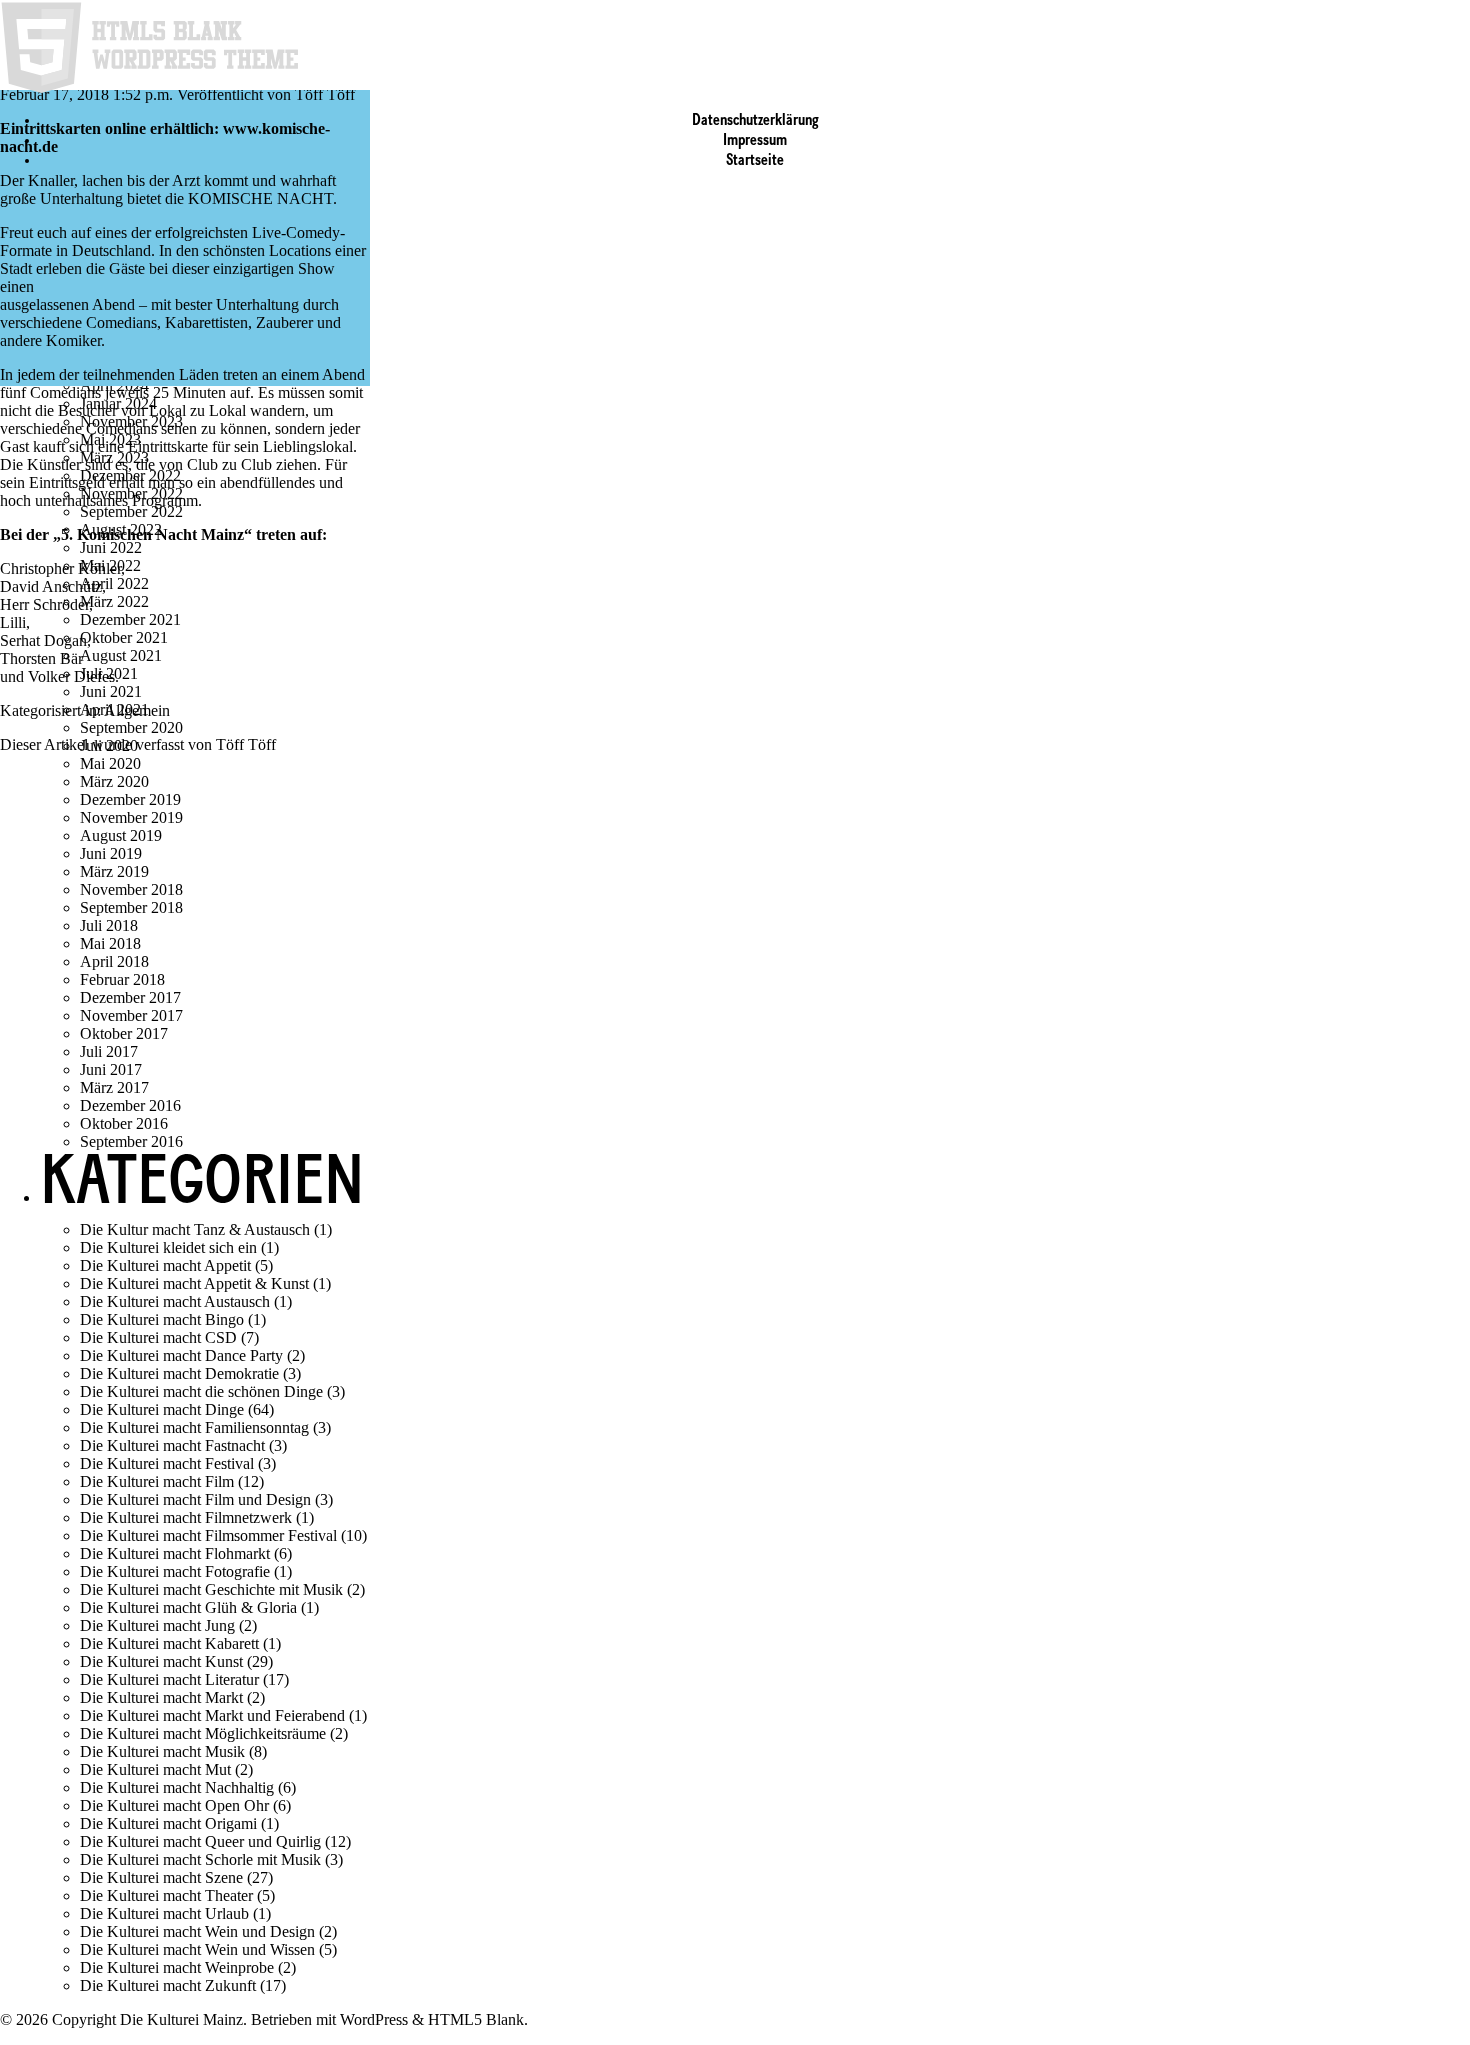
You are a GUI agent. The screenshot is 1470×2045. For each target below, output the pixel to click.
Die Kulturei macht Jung (157, 1625)
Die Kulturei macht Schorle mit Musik (200, 1859)
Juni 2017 (111, 1069)
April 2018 (114, 961)
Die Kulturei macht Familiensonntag (194, 1427)
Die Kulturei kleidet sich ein (168, 1247)
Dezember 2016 (130, 1105)
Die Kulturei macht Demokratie (179, 1373)
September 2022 (131, 511)
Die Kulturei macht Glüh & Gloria (188, 1607)
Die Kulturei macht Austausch (175, 1301)
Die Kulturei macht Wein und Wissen (197, 1949)
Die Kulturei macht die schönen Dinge (201, 1391)
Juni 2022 (111, 547)
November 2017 (131, 1015)
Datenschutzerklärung (755, 121)
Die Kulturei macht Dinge (162, 1409)
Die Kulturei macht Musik (162, 1751)
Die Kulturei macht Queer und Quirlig (200, 1841)
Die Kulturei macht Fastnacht (172, 1445)
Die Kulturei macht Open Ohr (174, 1805)
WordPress (374, 2019)
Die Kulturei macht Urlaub (164, 1913)
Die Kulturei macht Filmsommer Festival (208, 1535)
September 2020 (131, 727)
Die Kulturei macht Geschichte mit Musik (211, 1589)
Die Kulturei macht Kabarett (169, 1643)
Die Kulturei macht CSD (158, 1337)
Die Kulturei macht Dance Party (181, 1355)
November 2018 (131, 889)
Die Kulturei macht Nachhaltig (177, 1787)
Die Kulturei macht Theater (166, 1895)
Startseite (755, 161)
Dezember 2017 (130, 997)
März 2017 (114, 1087)
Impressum (755, 141)
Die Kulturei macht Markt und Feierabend (212, 1715)
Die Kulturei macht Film (157, 1481)
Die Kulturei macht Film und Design (195, 1499)
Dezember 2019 (130, 799)
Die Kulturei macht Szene (161, 1877)
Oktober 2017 (124, 1033)
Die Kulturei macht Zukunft (168, 1985)
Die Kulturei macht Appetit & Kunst (194, 1283)
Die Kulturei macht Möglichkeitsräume (203, 1733)
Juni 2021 (111, 691)
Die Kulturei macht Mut (155, 1769)
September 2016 (131, 1141)
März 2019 (114, 871)
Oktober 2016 (124, 1123)
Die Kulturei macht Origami (168, 1823)
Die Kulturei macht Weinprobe (177, 1967)
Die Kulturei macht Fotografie (175, 1571)
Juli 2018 (109, 925)
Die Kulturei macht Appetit (165, 1265)
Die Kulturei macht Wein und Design (197, 1931)
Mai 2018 (110, 943)
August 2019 (121, 835)
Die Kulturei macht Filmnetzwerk (186, 1517)
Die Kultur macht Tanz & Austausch (195, 1229)
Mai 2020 (110, 763)
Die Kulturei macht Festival (167, 1463)
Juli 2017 (109, 1051)
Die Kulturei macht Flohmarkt (175, 1553)
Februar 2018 (122, 979)
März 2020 (114, 781)
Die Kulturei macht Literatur (169, 1679)
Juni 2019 (111, 853)
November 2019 (131, 817)
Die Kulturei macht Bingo (162, 1319)
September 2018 (131, 907)
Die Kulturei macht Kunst (161, 1661)
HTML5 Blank (476, 2019)
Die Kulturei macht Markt (161, 1697)
